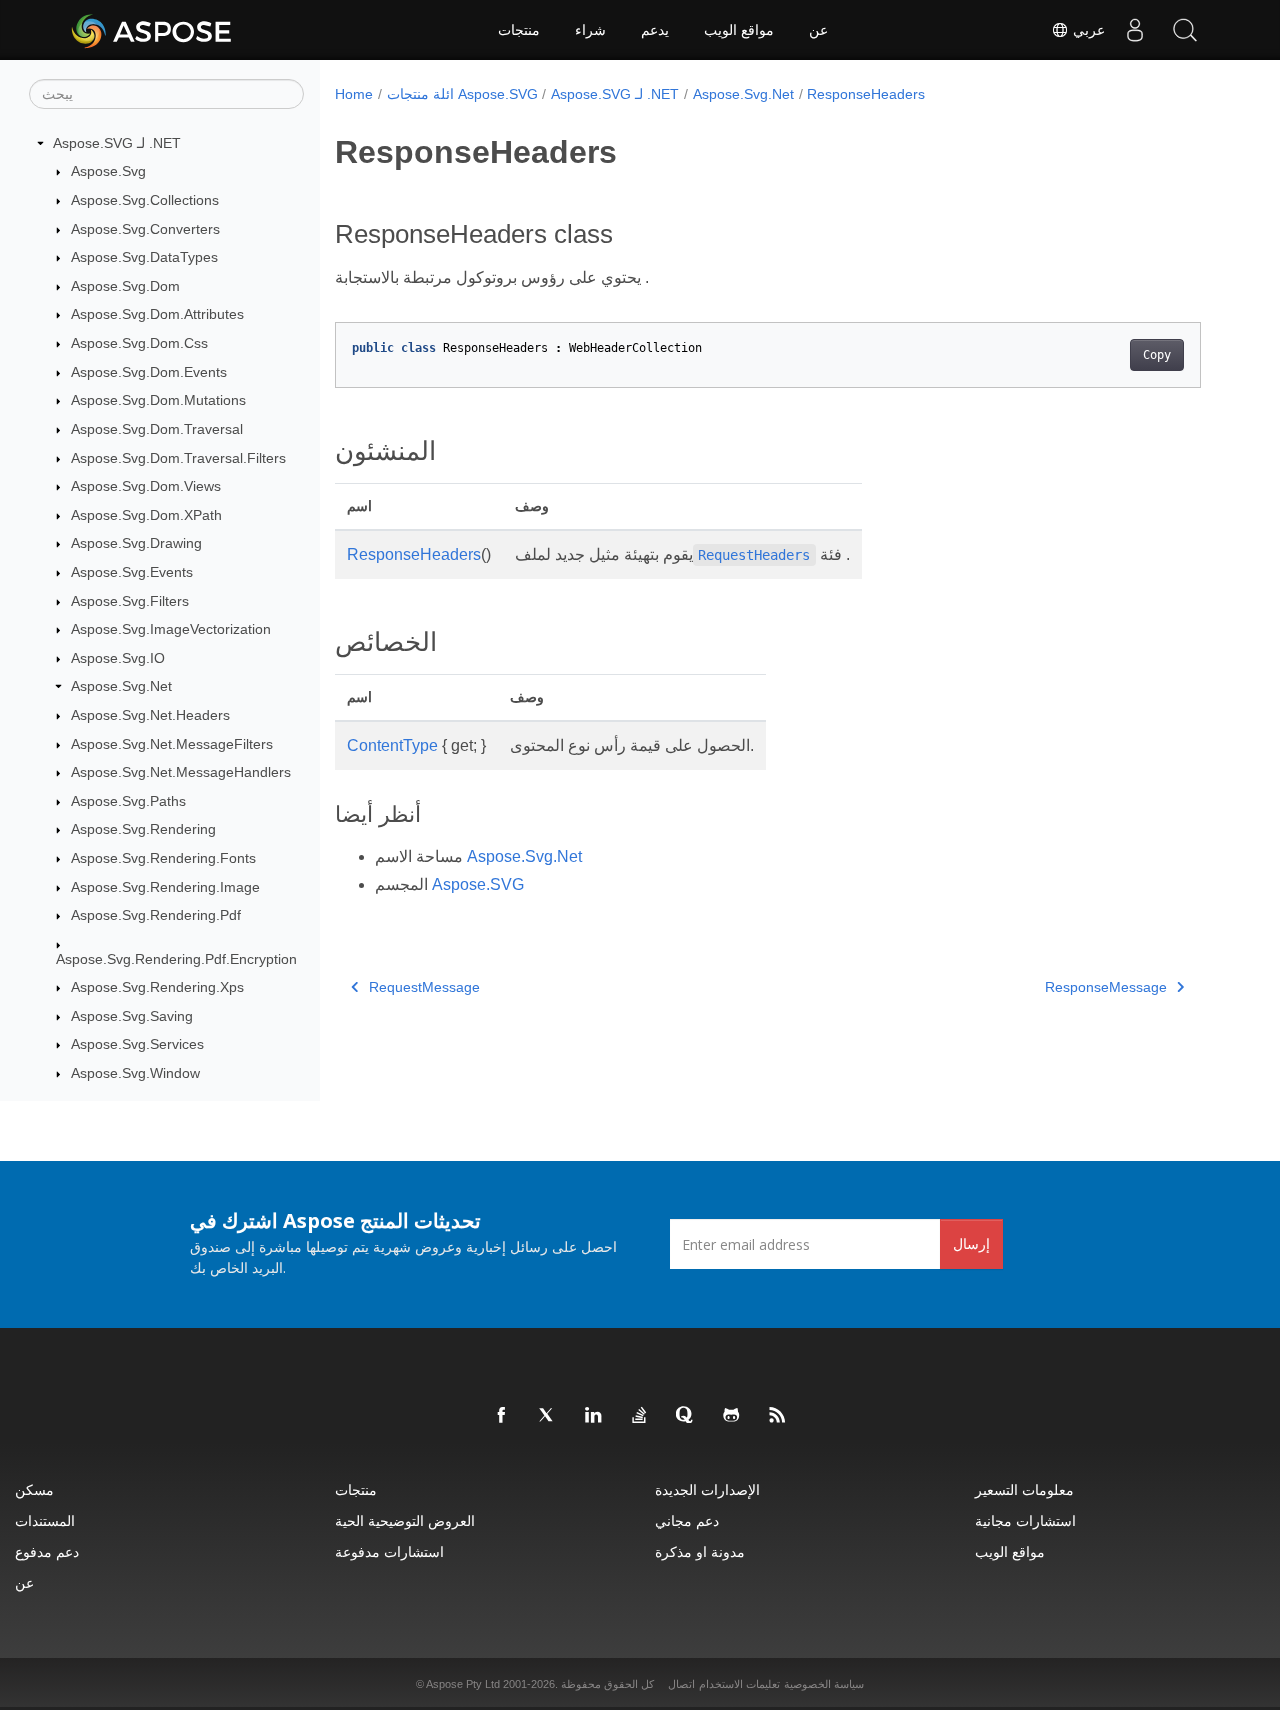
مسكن (34, 1489)
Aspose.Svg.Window (135, 1073)
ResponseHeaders (866, 94)
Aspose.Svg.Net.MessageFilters (172, 744)
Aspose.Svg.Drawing (136, 544)
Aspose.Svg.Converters (145, 229)
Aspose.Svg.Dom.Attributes (157, 315)
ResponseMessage (1106, 987)
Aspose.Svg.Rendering (143, 830)
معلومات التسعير (1024, 1489)
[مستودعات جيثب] (732, 1416)
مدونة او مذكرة (700, 1551)
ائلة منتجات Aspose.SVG (462, 94)
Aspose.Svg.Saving (132, 1016)
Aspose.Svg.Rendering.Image (165, 887)
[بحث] (1185, 30)
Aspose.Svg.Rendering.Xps (157, 987)
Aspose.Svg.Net (121, 687)
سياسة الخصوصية (824, 1684)
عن (818, 30)
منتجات (519, 30)
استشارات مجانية (1025, 1520)
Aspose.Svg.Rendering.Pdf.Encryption (176, 959)
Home (354, 94)
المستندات (45, 1520)
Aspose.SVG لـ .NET (117, 143)
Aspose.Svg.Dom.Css (139, 343)
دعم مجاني (687, 1520)
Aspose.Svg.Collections (145, 200)
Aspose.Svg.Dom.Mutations (158, 400)
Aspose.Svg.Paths (128, 801)
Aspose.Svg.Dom (125, 286)
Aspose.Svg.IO (118, 658)
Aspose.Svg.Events (132, 572)
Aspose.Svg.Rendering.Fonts (163, 858)
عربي (1087, 30)
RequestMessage (424, 987)
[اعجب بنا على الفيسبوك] (502, 1416)
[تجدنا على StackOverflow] (640, 1416)
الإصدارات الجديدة (707, 1489)
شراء (590, 30)
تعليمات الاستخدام (739, 1684)
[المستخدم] (1135, 30)
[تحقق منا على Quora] (686, 1416)
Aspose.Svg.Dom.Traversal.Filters (178, 458)
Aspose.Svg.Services (137, 1045)
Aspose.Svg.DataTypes (144, 257)
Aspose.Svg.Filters (130, 601)
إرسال (971, 1243)
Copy (1157, 355)
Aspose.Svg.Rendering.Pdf (156, 915)
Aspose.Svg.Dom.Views (146, 486)
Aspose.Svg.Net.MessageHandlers (181, 772)
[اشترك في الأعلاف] (778, 1416)
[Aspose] (152, 30)
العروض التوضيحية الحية (405, 1520)
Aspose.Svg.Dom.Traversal (157, 429)
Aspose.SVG (478, 884)
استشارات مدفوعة (389, 1551)
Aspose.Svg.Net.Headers (150, 715)
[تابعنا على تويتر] (548, 1416)
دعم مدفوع (47, 1551)
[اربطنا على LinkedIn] (594, 1416)
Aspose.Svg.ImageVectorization (171, 629)
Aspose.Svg (108, 172)
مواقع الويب (739, 30)
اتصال (681, 1684)
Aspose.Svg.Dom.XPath (146, 515)
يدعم (655, 30)
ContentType (392, 745)
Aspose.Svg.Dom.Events (149, 372)
